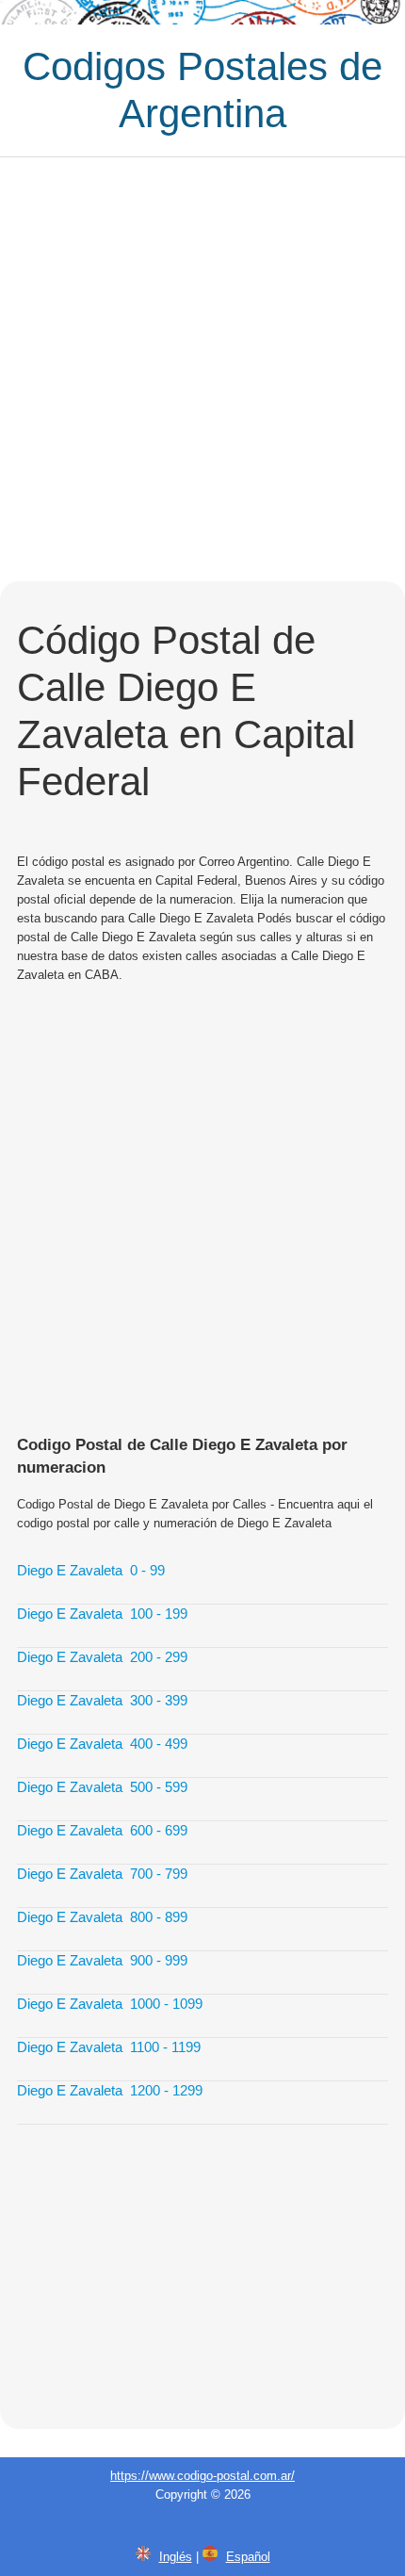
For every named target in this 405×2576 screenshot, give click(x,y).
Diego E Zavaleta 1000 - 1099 (110, 2004)
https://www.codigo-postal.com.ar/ (202, 2476)
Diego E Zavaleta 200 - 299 (102, 1657)
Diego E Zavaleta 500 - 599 (102, 1787)
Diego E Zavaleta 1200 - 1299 (110, 2090)
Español (248, 2557)
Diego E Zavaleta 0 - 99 (91, 1570)
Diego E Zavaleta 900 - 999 (102, 1960)
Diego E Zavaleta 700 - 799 (102, 1874)
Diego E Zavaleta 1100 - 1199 (109, 2047)
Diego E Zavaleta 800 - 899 (102, 1917)
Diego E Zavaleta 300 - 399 (102, 1700)
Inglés (176, 2557)
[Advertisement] (202, 369)
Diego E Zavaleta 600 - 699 (102, 1830)
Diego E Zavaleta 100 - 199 (102, 1614)
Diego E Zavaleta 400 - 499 (102, 1744)
